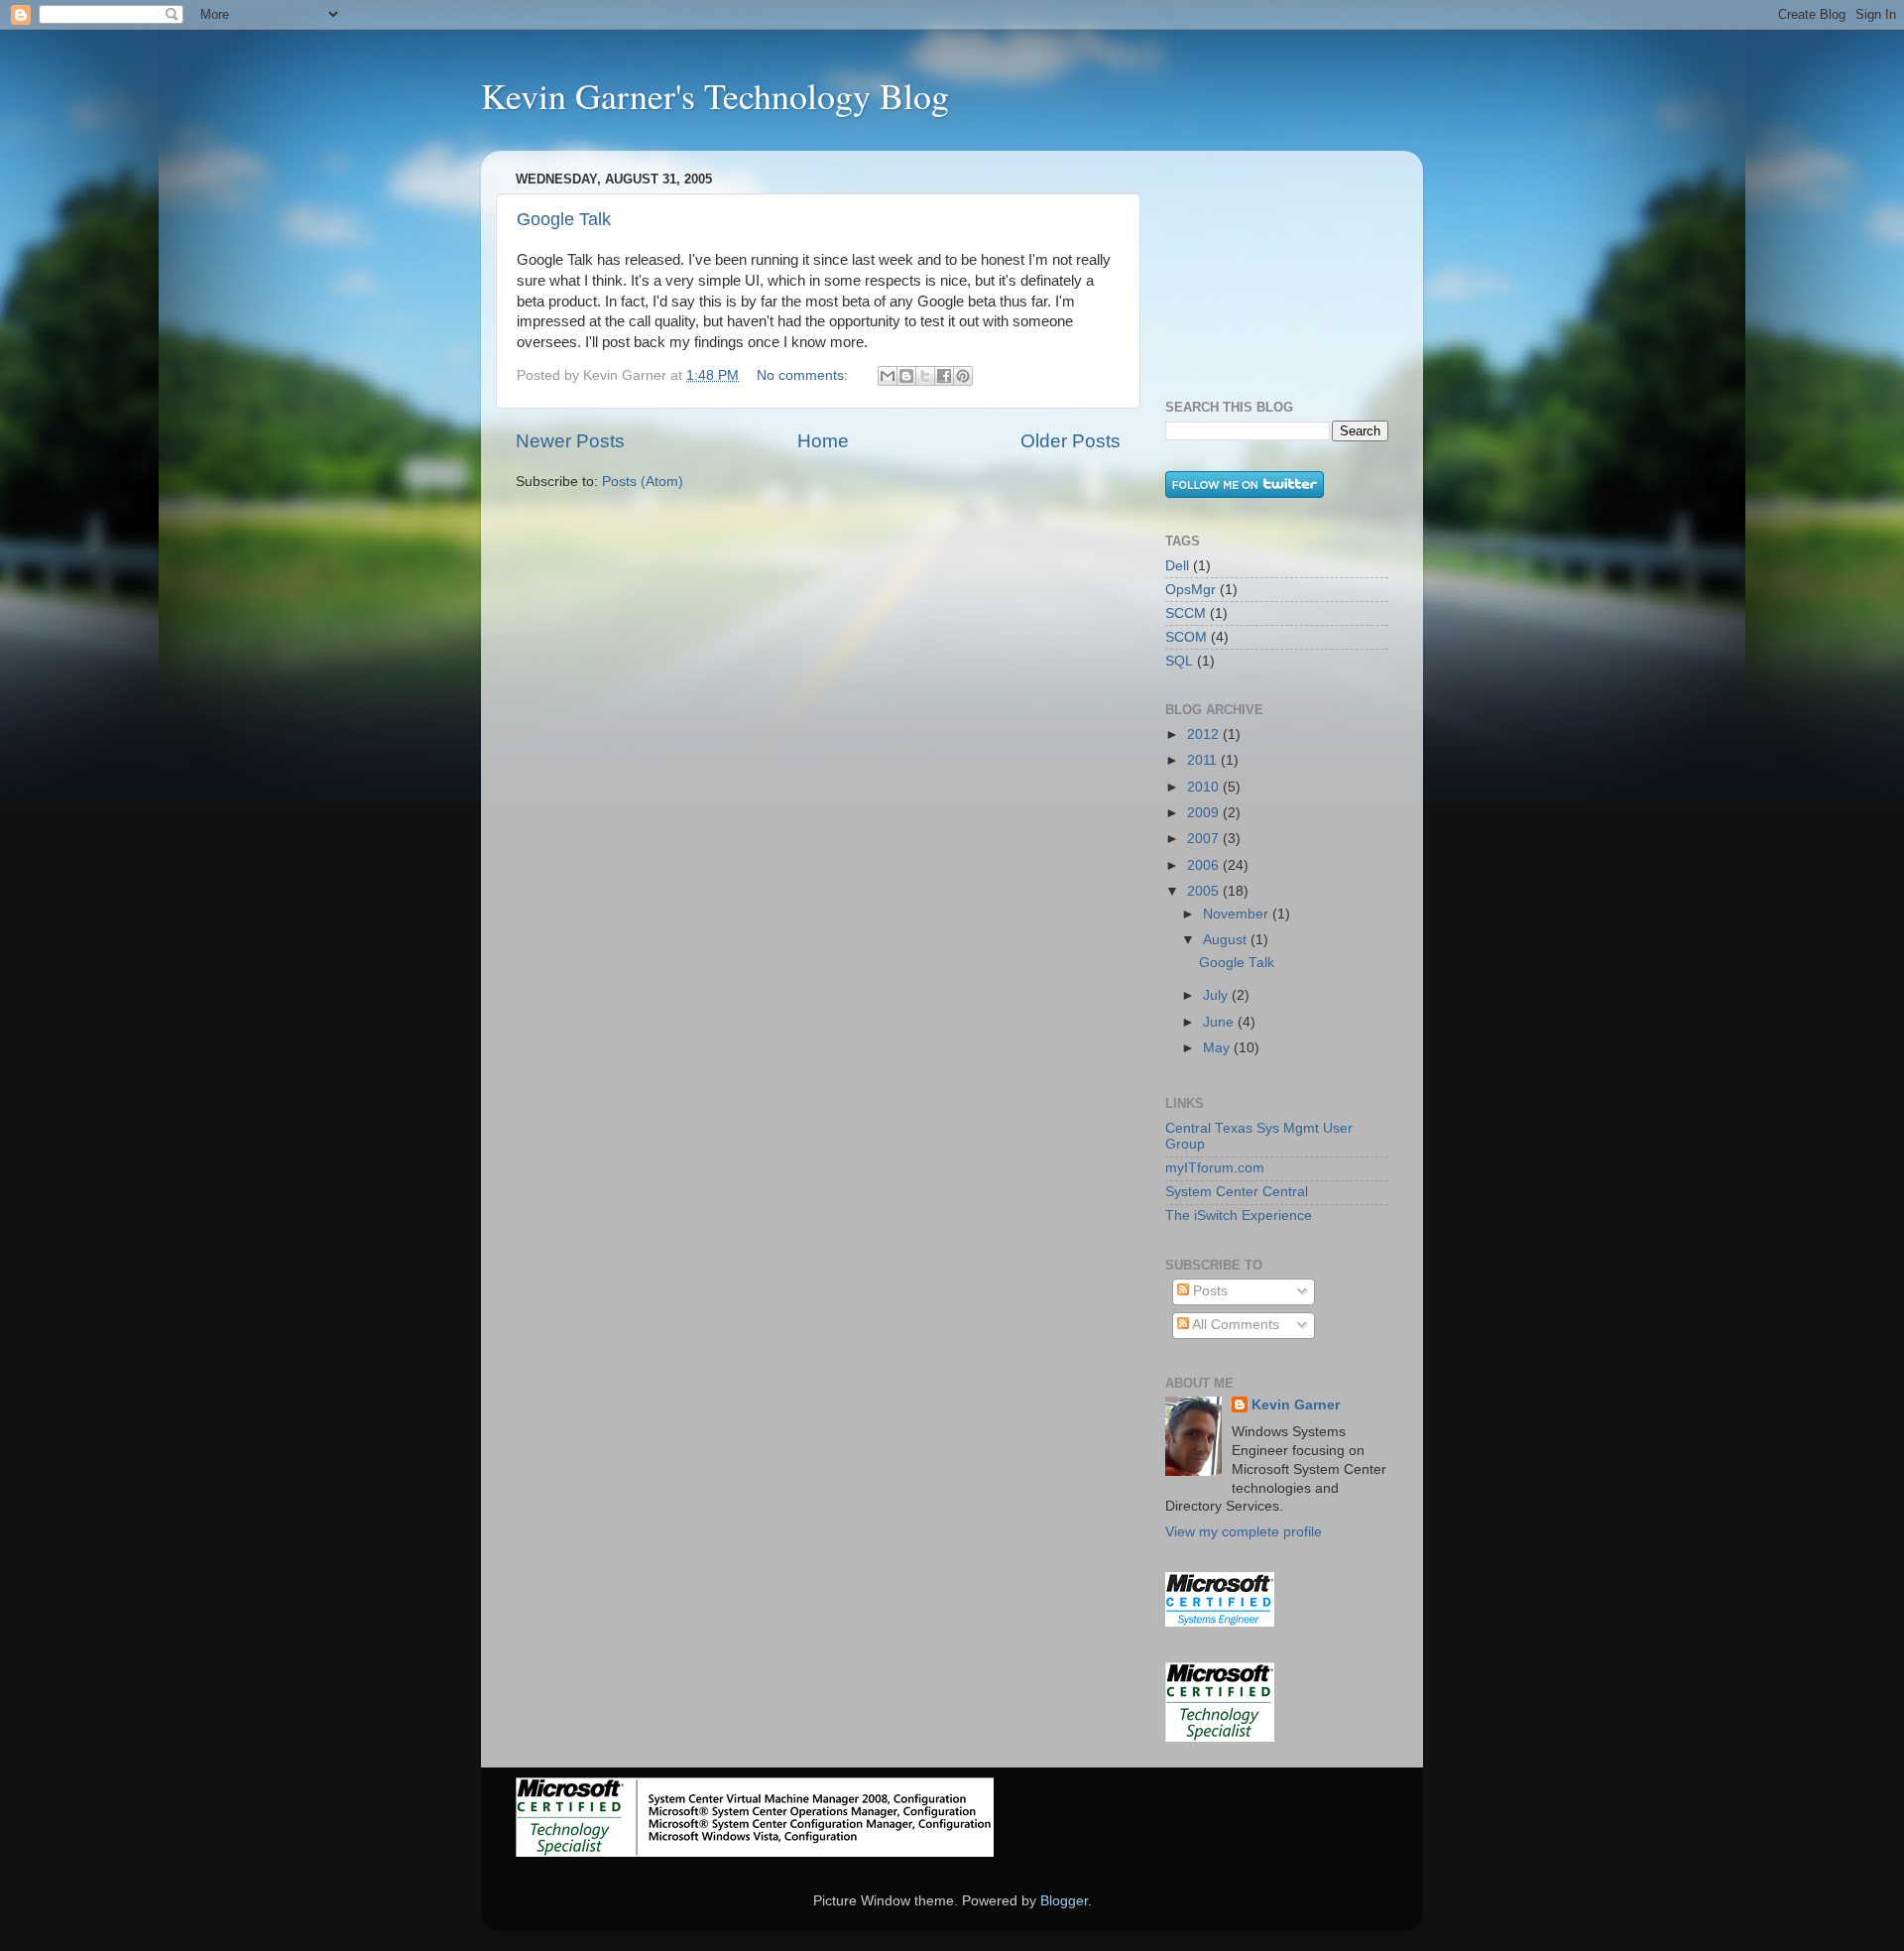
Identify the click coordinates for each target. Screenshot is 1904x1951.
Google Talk (564, 219)
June (1220, 1022)
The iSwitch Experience (1239, 1216)
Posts (1208, 1291)
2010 (1205, 787)
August (1227, 940)
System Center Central (1237, 1192)
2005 (1205, 891)
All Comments (1234, 1325)
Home (823, 441)
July (1217, 995)
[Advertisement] (1264, 265)
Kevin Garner (1296, 1405)
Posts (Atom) (643, 482)
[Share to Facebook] (944, 376)
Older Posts (1071, 441)
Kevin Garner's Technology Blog (715, 95)
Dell (1177, 566)
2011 (1204, 760)
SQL (1179, 661)
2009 (1205, 813)
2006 (1205, 865)
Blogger (1064, 1901)
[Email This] (888, 376)
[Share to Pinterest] (963, 376)
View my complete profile (1244, 1532)
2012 (1205, 734)
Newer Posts (570, 441)
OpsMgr (1190, 590)
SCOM (1186, 637)
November (1238, 914)
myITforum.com (1215, 1168)
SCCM (1186, 613)
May (1218, 1048)
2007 (1205, 839)
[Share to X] (925, 376)
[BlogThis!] (906, 376)
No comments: (804, 375)
